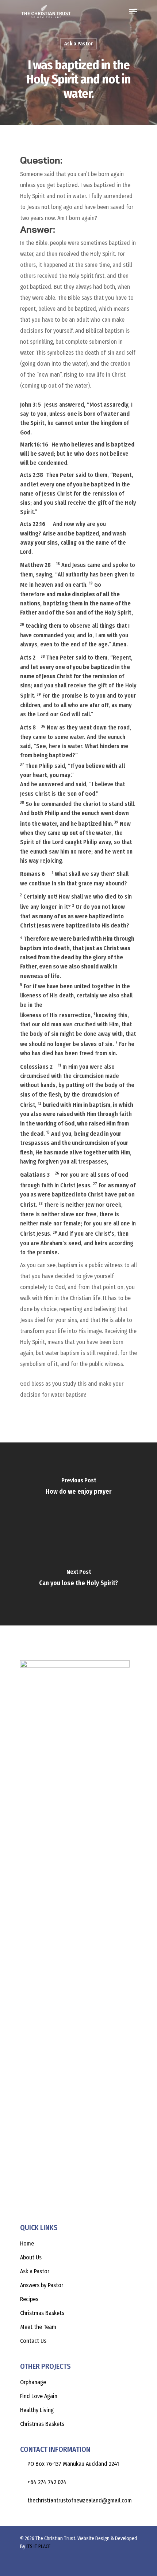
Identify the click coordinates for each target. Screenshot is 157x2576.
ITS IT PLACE (38, 2547)
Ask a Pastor (78, 44)
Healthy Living (37, 2410)
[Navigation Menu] (133, 12)
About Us (31, 2257)
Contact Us (33, 2341)
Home (27, 2243)
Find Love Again (39, 2396)
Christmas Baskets (42, 2313)
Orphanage (33, 2382)
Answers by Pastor (42, 2285)
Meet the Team (38, 2327)
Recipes (29, 2299)
